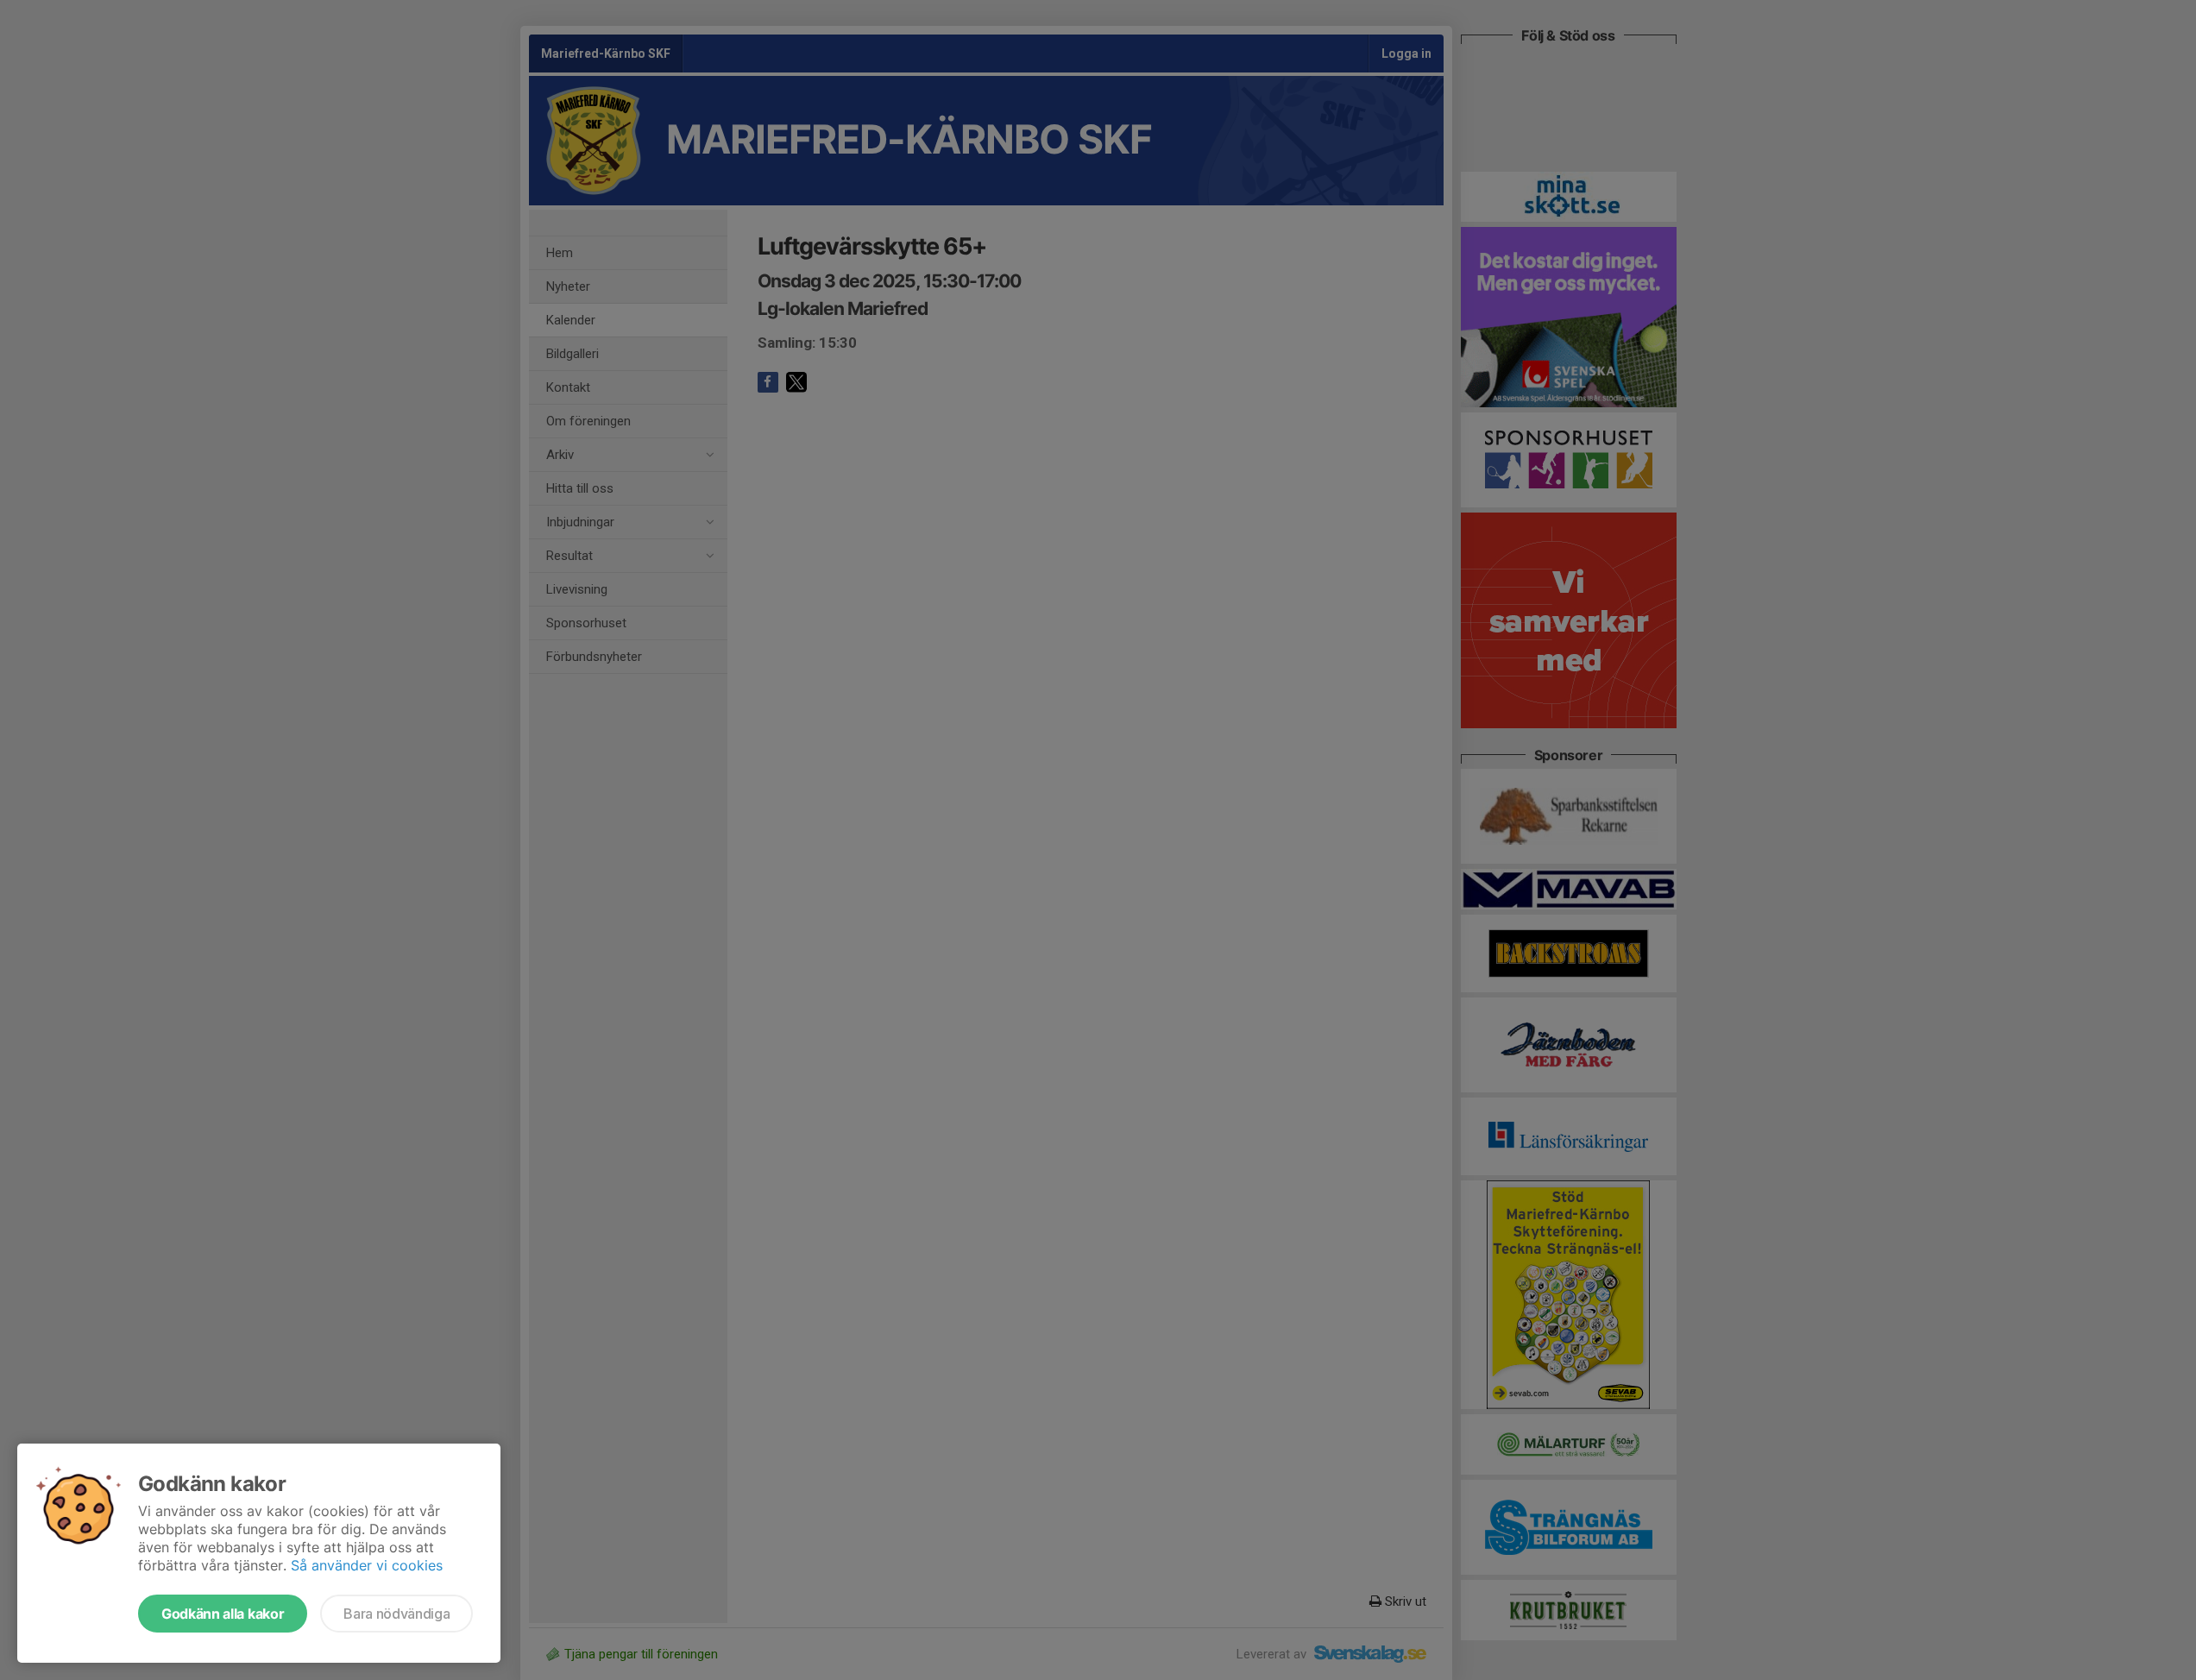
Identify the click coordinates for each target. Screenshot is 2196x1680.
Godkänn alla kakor (223, 1614)
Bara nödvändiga (396, 1614)
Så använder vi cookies (367, 1565)
